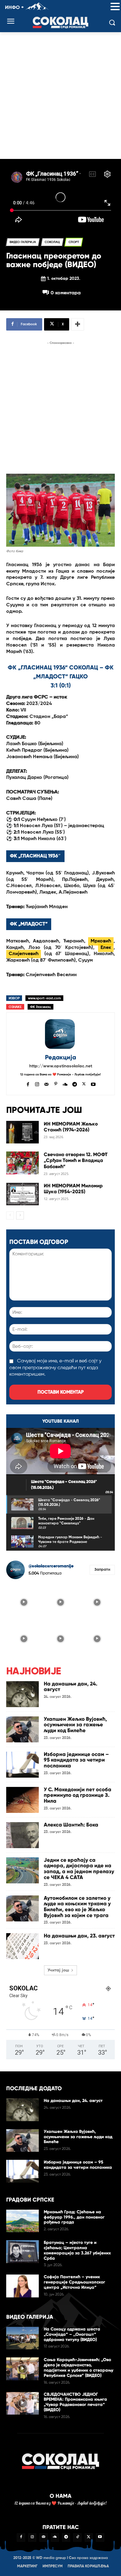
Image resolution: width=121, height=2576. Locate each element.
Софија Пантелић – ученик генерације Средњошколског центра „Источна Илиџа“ (74, 2282)
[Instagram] (37, 1084)
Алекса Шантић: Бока (71, 1825)
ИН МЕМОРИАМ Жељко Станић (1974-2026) (71, 1127)
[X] (84, 1084)
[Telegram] (75, 1084)
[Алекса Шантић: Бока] (22, 1835)
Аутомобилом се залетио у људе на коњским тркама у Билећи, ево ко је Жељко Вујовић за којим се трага (77, 1907)
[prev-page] (10, 1215)
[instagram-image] (24, 1602)
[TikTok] (77, 2537)
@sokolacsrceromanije (51, 1566)
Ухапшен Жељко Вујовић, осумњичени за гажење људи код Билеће (75, 1725)
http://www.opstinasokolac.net (61, 1066)
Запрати (102, 1570)
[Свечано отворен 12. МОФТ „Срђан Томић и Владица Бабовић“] (22, 1163)
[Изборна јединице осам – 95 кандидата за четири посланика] (22, 1765)
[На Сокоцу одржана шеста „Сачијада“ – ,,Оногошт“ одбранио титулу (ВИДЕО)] (22, 2338)
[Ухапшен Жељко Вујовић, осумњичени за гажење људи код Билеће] (22, 1729)
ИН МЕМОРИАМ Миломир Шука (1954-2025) (73, 1189)
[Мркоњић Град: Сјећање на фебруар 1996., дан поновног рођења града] (22, 2221)
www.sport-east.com (44, 998)
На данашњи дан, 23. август (79, 1936)
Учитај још (58, 1970)
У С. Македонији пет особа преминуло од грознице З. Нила (78, 1795)
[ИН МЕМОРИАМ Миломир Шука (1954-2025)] (22, 1194)
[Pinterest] (56, 1084)
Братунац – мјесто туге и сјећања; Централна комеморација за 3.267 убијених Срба (77, 2250)
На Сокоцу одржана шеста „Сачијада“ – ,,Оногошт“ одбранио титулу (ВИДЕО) (72, 2334)
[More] (78, 324)
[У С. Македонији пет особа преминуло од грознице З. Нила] (22, 1800)
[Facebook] (28, 1084)
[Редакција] (60, 1034)
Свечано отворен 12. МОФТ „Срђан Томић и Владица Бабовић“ (76, 1160)
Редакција (60, 1057)
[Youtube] (93, 1084)
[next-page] (20, 1215)
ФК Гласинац (40, 1007)
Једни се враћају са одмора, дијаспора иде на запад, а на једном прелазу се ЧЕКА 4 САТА (79, 1869)
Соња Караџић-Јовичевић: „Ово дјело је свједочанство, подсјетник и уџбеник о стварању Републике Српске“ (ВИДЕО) (78, 2367)
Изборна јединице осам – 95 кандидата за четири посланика (76, 1760)
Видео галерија (23, 242)
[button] (115, 7)
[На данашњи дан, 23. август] (22, 1946)
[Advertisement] (60, 96)
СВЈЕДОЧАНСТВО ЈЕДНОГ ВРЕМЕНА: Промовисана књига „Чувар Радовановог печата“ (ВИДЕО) (75, 2402)
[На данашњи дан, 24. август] (22, 1694)
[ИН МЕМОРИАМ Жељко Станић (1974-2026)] (22, 1132)
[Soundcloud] (65, 1084)
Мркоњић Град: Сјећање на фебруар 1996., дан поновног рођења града (74, 2217)
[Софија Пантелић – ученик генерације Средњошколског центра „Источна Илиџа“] (22, 2286)
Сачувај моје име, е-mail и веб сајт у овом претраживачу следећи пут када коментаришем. (55, 1368)
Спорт (74, 242)
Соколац (52, 242)
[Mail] (46, 1084)
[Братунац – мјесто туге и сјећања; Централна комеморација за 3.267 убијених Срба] (22, 2252)
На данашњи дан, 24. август (71, 1687)
